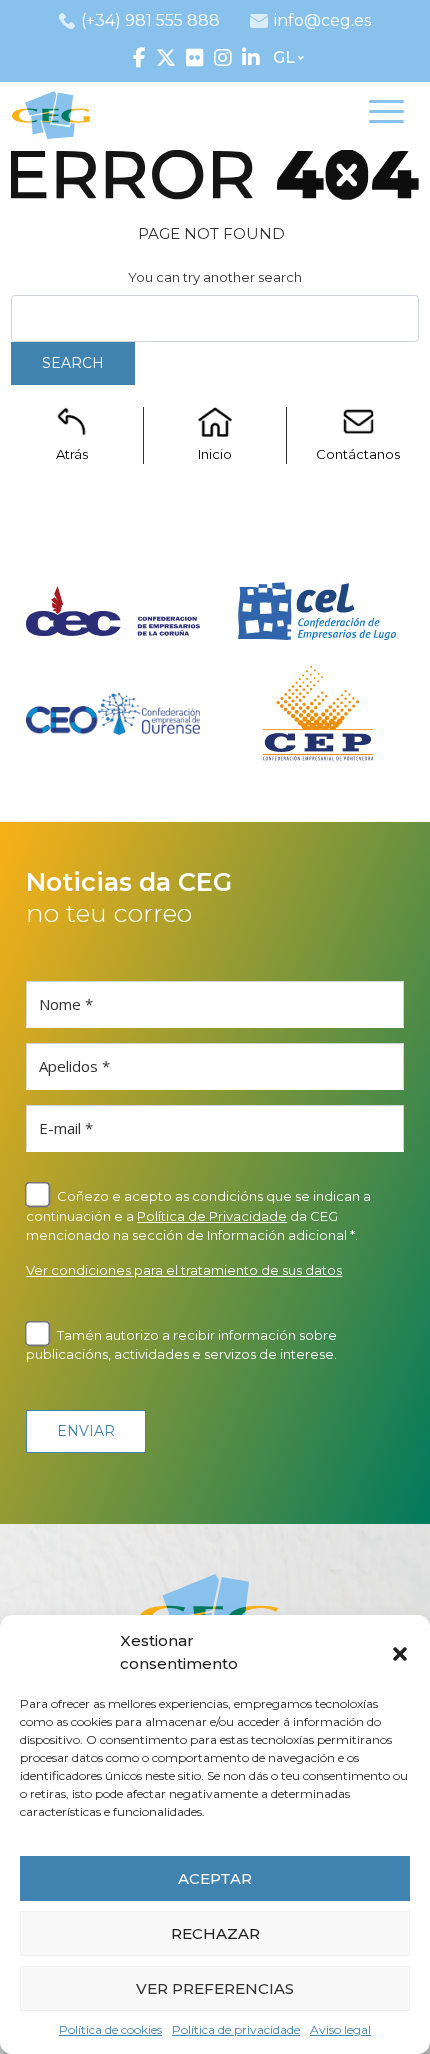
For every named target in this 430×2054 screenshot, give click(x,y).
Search (73, 363)
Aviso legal (340, 2029)
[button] (400, 1653)
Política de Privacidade (212, 1216)
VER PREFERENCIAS (215, 1988)
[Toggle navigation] (386, 115)
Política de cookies (110, 2029)
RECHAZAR (215, 1933)
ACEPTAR (215, 1878)
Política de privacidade (236, 2029)
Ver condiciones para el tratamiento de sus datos (184, 1270)
